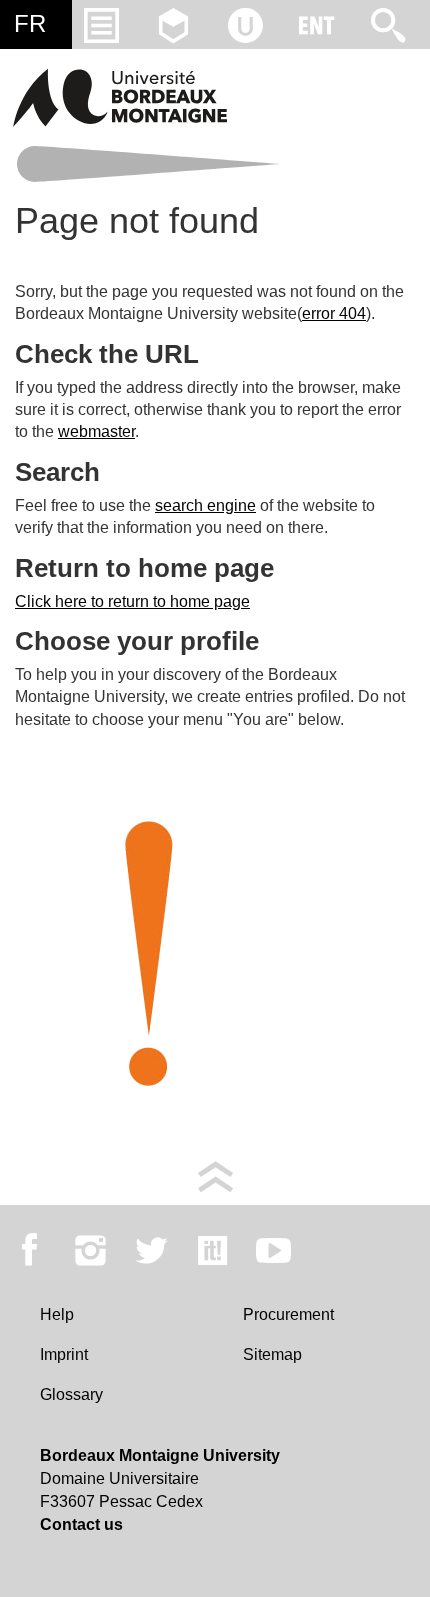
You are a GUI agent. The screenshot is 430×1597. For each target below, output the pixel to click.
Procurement (288, 1314)
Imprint (64, 1354)
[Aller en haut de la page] (215, 1175)
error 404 (334, 313)
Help (57, 1314)
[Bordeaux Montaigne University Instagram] (90, 1250)
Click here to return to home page (132, 601)
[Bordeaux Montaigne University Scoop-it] (212, 1250)
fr (30, 23)
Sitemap (272, 1354)
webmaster (96, 431)
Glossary (71, 1394)
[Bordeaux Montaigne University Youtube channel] (273, 1250)
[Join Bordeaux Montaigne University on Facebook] (29, 1250)
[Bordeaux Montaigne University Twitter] (151, 1250)
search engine (205, 505)
